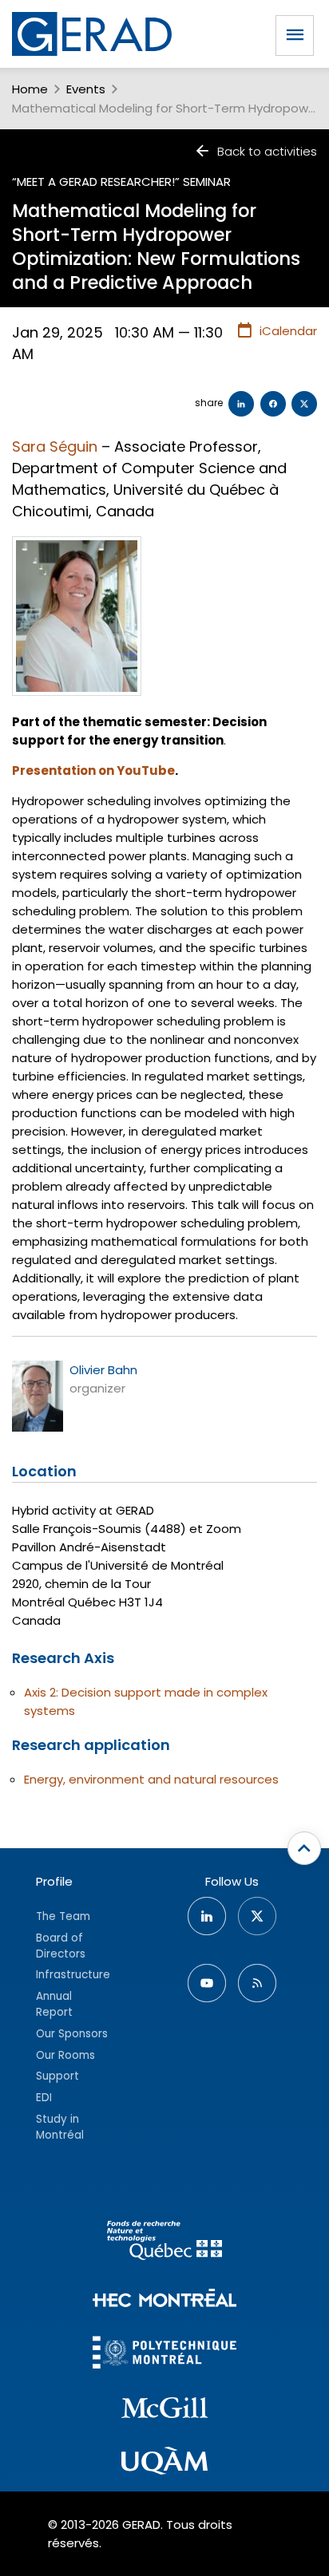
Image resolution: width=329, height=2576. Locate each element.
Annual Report (54, 2004)
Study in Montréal (60, 2127)
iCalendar (288, 331)
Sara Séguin (55, 446)
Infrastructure (73, 1975)
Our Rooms (65, 2055)
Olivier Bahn (103, 1370)
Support (57, 2076)
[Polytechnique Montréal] (164, 2355)
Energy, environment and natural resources (151, 1779)
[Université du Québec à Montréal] (164, 2463)
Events (86, 89)
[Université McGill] (164, 2410)
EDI (44, 2098)
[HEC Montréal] (164, 2300)
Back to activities (267, 151)
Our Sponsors (72, 2034)
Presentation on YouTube (93, 770)
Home (30, 89)
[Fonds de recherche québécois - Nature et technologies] (164, 2243)
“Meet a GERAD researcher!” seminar (121, 182)
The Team (63, 1916)
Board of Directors (61, 1946)
